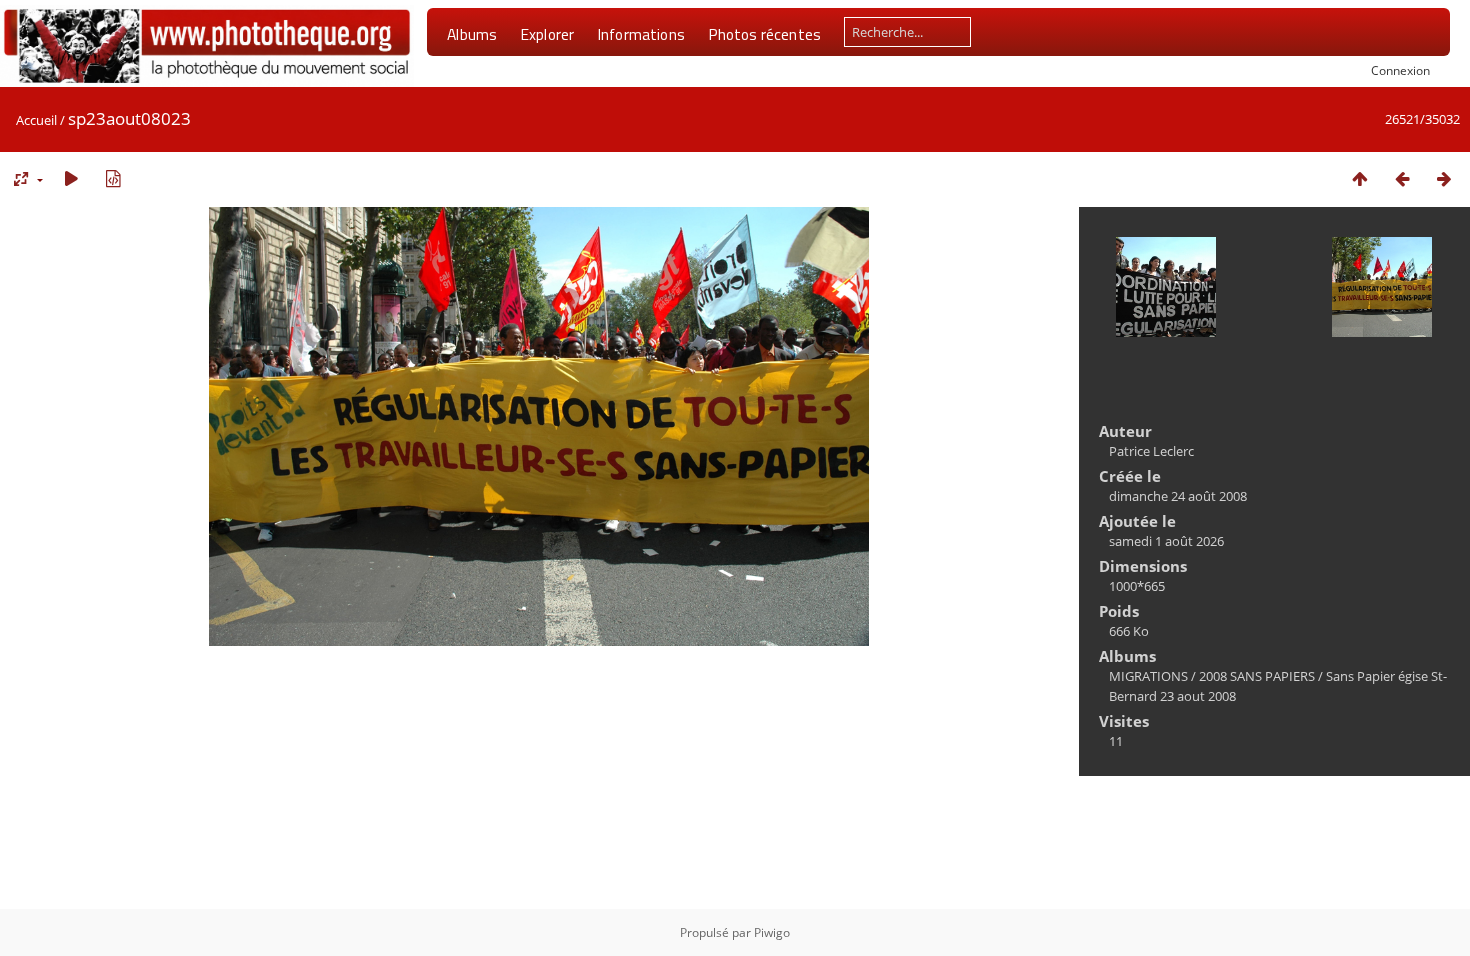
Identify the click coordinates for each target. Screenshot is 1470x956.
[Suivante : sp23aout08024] (1444, 178)
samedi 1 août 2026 (1166, 541)
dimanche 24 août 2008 (1178, 496)
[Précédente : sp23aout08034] (1402, 178)
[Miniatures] (1360, 178)
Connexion (1400, 70)
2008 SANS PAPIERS (1257, 676)
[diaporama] (71, 178)
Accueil (36, 120)
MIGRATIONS (1148, 676)
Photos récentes (764, 34)
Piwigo (772, 932)
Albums (472, 34)
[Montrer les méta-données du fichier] (113, 178)
